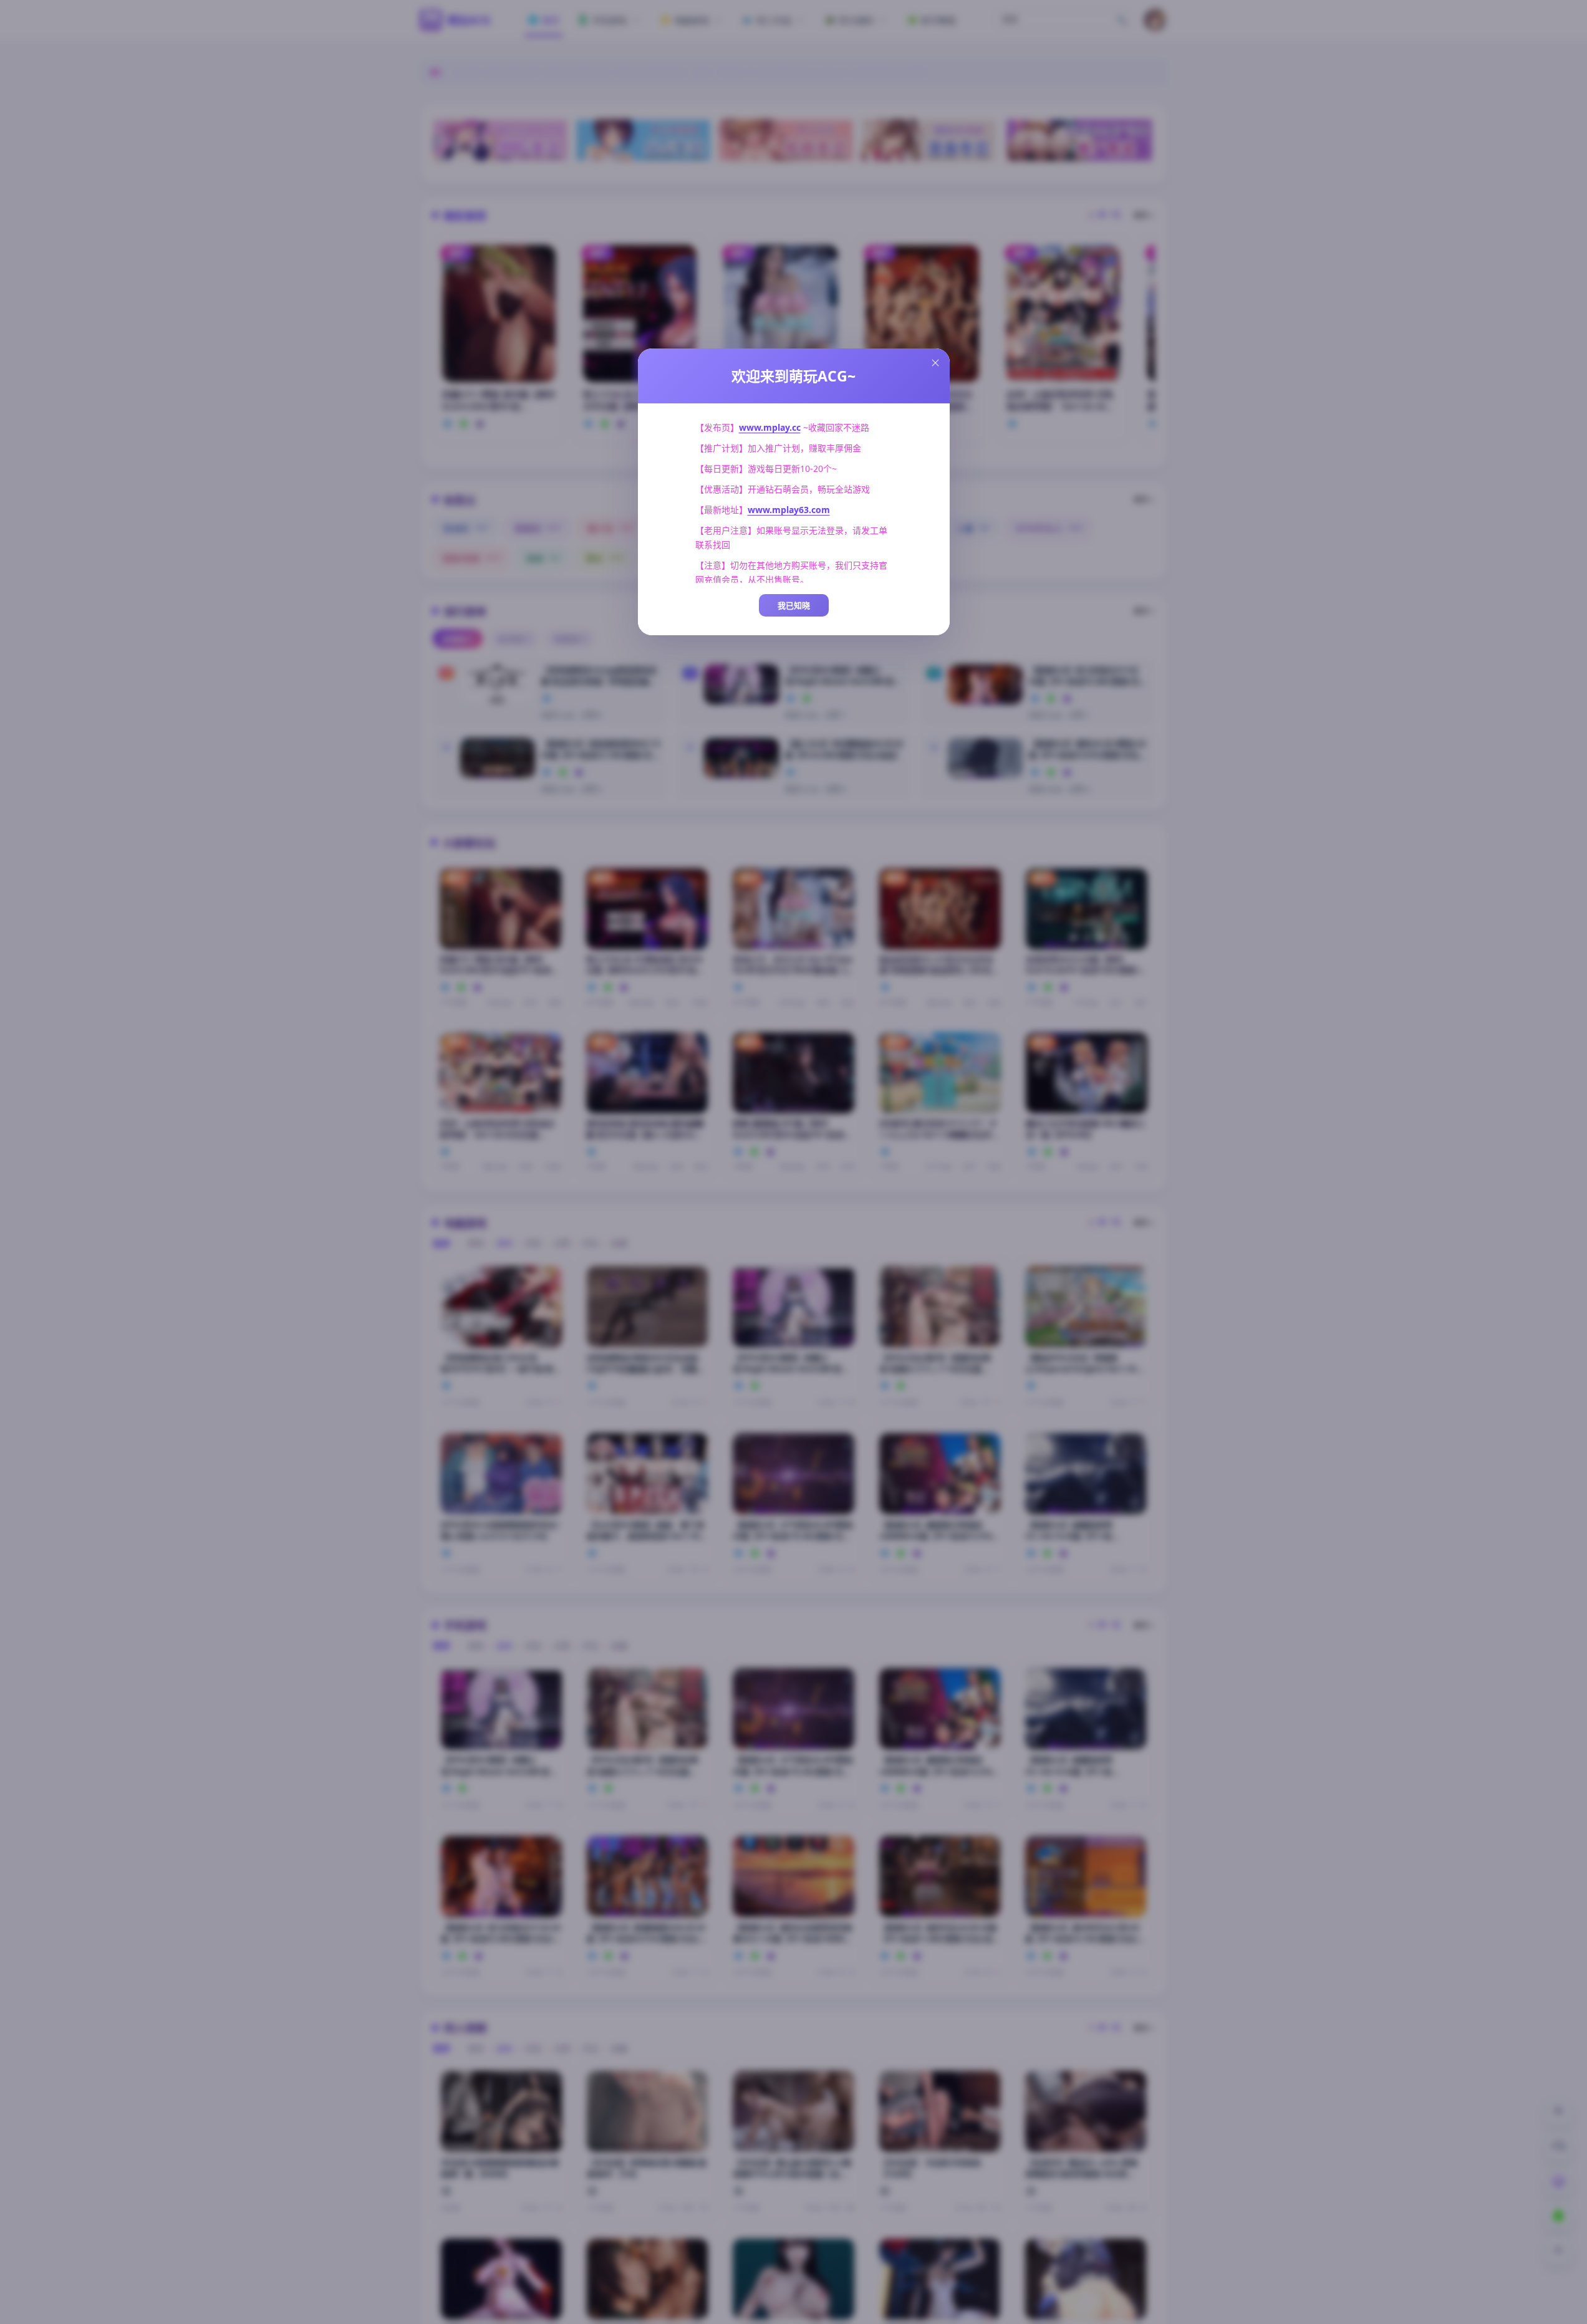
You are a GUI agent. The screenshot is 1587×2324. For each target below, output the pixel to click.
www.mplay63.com (789, 510)
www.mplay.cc (770, 427)
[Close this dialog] (935, 363)
